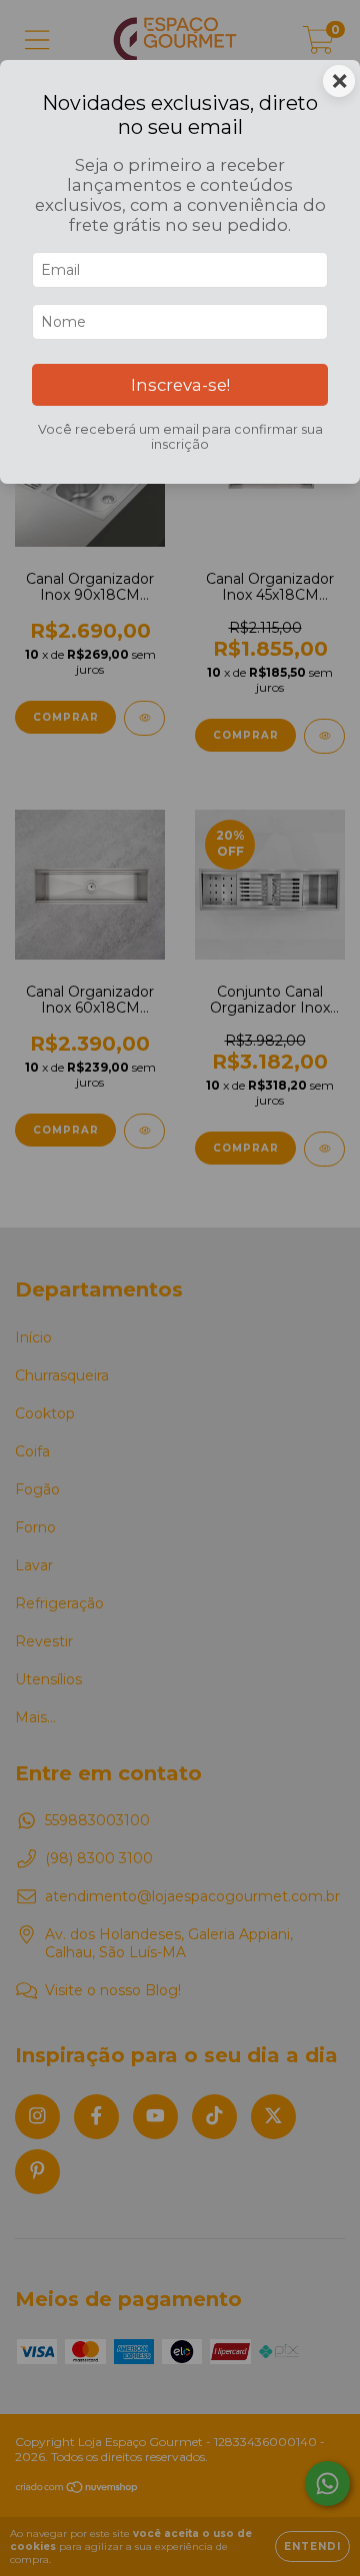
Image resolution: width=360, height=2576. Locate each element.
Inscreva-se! (180, 385)
